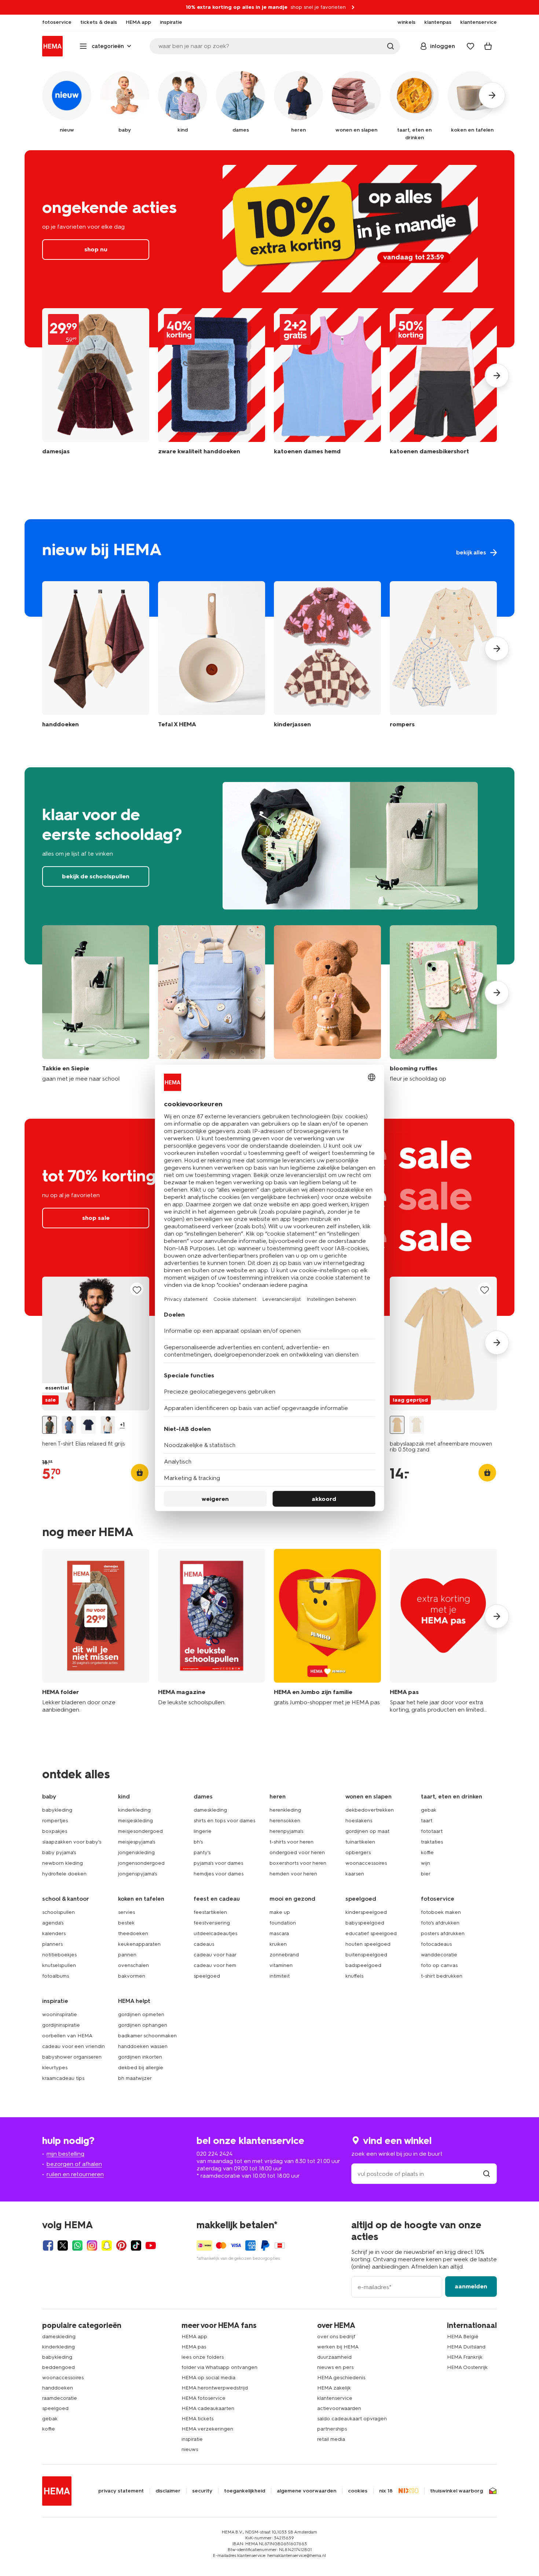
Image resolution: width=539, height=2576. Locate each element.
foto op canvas (439, 1965)
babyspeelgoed (365, 1923)
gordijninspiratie (61, 2025)
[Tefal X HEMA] (212, 656)
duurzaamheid (334, 2357)
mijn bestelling (65, 2154)
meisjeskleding (135, 1821)
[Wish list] (470, 46)
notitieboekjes (59, 1955)
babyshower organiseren (72, 2057)
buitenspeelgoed (366, 1955)
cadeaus (204, 1944)
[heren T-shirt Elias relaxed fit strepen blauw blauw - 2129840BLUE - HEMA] (69, 1425)
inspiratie (192, 2439)
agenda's (53, 1923)
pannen (127, 1955)
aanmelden (471, 2286)
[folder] (96, 1631)
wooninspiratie (60, 2014)
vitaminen (281, 1965)
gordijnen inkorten (140, 2057)
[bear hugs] (327, 1004)
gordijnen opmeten (141, 2014)
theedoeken (133, 1933)
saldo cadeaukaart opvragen (352, 2419)
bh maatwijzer (135, 2078)
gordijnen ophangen (143, 2025)
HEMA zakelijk (334, 2388)
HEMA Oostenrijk (467, 2367)
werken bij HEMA (338, 2347)
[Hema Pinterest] (121, 2245)
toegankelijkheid (245, 2491)
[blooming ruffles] (443, 1004)
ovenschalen (133, 1965)
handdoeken (58, 2388)
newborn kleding (63, 1863)
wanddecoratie (439, 1955)
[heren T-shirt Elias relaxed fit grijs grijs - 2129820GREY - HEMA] (49, 1425)
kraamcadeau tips (63, 2078)
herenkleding (285, 1810)
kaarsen (355, 1874)
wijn (426, 1863)
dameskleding (210, 1810)
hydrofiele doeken (64, 1874)
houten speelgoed (368, 1944)
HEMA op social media (208, 2378)
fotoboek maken (441, 1912)
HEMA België (463, 2337)
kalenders (54, 1933)
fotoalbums (56, 1976)
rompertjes (55, 1821)
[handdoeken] (212, 387)
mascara (279, 1933)
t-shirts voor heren (291, 1842)
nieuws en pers (335, 2367)
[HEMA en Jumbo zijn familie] (327, 1631)
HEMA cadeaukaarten (208, 2408)
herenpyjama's (286, 1831)
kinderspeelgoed (366, 1912)
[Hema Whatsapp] (77, 2245)
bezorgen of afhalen (74, 2164)
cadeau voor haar (215, 1955)
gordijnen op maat (367, 1831)
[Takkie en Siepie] (96, 1004)
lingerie (203, 1831)
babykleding (57, 1810)
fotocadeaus (436, 1944)
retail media (331, 2439)
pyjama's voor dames (218, 1863)
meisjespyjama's (137, 1842)
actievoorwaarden (339, 2408)
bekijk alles (269, 568)
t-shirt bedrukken (442, 1976)
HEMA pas (194, 2347)
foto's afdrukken (440, 1923)
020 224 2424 (214, 2154)
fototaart (432, 1831)
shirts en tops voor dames (224, 1821)
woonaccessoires (366, 1863)
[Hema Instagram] (92, 2245)
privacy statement (121, 2491)
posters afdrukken (443, 1933)
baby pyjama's (59, 1852)
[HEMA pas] (443, 1631)
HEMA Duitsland (466, 2347)
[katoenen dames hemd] (327, 387)
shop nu (269, 249)
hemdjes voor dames (219, 1874)
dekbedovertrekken (370, 1810)
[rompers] (443, 656)
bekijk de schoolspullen (269, 866)
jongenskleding (136, 1852)
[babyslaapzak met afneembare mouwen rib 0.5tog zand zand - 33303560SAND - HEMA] (397, 1425)
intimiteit (280, 1976)
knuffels (354, 1976)
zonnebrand (284, 1955)
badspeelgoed (363, 1965)
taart (427, 1821)
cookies (358, 2491)
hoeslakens (359, 1821)
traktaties (432, 1842)
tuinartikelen (360, 1842)
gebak (429, 1810)
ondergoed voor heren (297, 1852)
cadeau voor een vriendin (74, 2046)
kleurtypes (55, 2068)
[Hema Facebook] (48, 2245)
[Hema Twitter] (63, 2245)
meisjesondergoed (140, 1831)
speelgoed (207, 1976)
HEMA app (194, 2337)
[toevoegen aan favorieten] (137, 1290)
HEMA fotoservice (203, 2398)
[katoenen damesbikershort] (443, 387)
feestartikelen (210, 1912)
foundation (283, 1923)
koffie (427, 1852)
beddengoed (58, 2367)
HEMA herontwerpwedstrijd (215, 2388)
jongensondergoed (141, 1863)
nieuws (190, 2449)
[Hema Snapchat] (107, 2245)
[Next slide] (497, 376)
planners (52, 1944)
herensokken (285, 1821)
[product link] (96, 1344)
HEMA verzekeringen (207, 2429)
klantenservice (335, 2398)
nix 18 (386, 2491)
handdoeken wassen (143, 2046)
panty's (202, 1852)
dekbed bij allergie (141, 2068)
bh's (198, 1842)
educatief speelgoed (371, 1933)
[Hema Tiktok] (136, 2245)
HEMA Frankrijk (465, 2357)
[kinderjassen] (327, 656)
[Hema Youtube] (151, 2245)
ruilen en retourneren (75, 2174)
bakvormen (132, 1976)
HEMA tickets (197, 2419)
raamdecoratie (60, 2398)
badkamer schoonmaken (147, 2036)
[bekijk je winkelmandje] (488, 46)
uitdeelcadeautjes (215, 1933)
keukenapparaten (139, 1944)
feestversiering (212, 1923)
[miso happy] (212, 1004)
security (202, 2491)
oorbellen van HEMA (67, 2036)
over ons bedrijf (336, 2337)
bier (426, 1874)
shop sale (96, 1218)
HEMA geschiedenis (341, 2378)
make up (280, 1912)
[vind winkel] (487, 2174)
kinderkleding (134, 1810)
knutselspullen (59, 1965)
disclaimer (168, 2491)
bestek (126, 1923)
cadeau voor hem (215, 1965)
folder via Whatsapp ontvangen (219, 2367)
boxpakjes (55, 1831)
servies (126, 1912)
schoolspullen (58, 1912)
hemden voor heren (293, 1874)
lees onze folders (203, 2357)
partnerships (332, 2429)
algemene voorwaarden (307, 2491)
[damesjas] (96, 387)
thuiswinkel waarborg (456, 2491)
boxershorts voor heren (298, 1863)
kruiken (278, 1944)
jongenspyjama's (137, 1874)
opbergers (358, 1852)
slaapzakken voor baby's (72, 1842)
